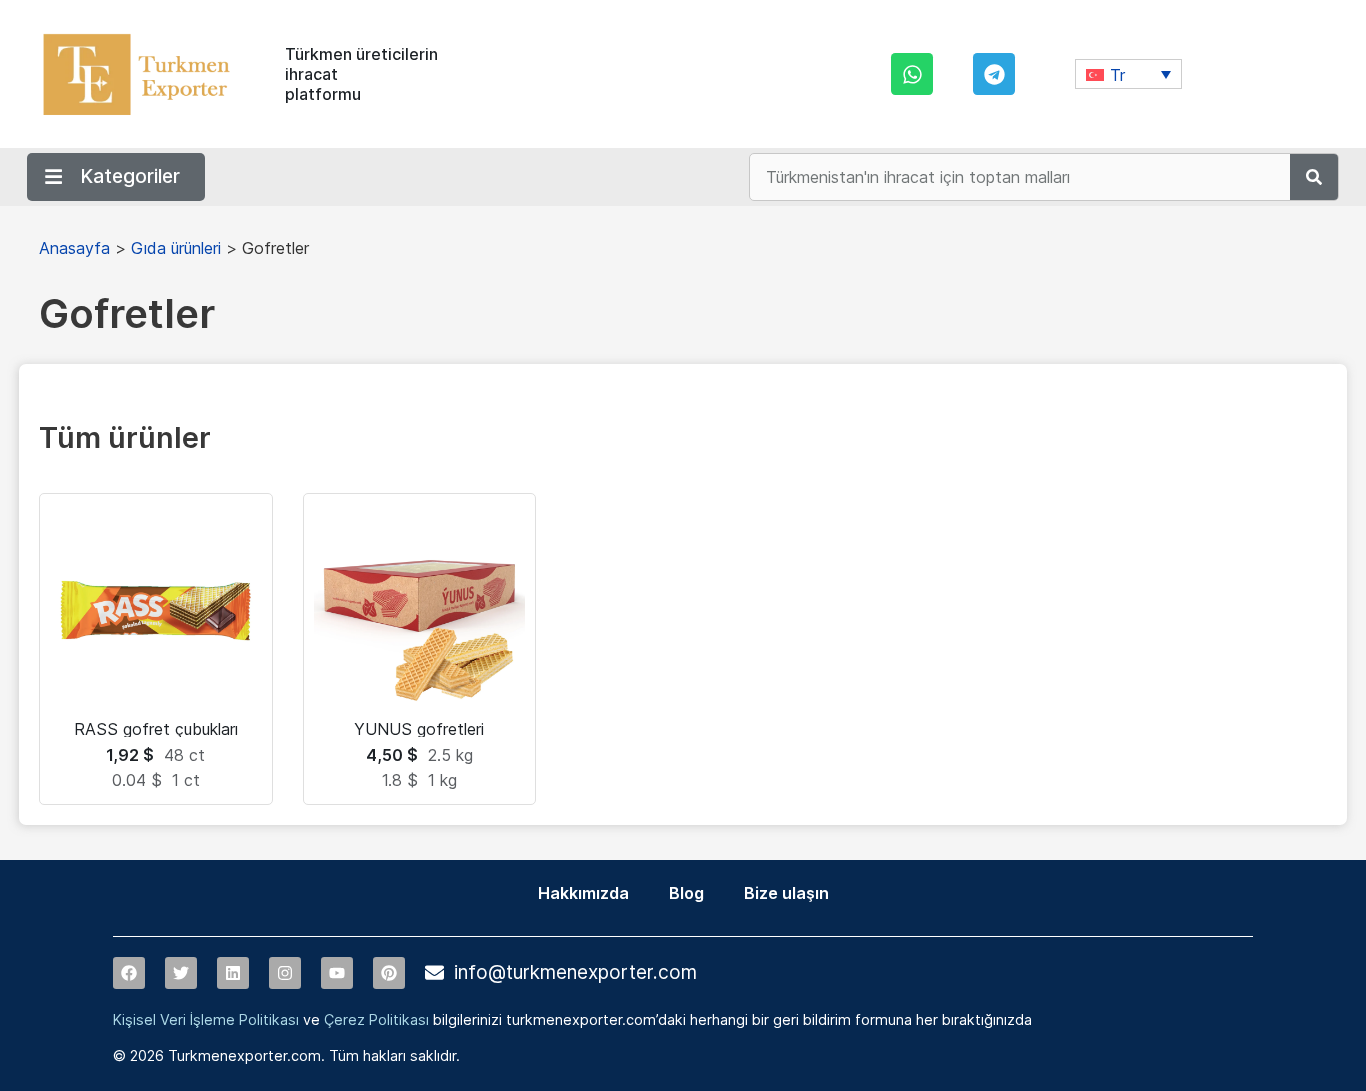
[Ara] (1314, 177)
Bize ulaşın (786, 893)
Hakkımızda (583, 893)
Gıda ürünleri (176, 248)
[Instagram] (285, 973)
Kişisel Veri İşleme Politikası (206, 1019)
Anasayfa (74, 248)
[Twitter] (181, 973)
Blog (686, 893)
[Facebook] (129, 973)
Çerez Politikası (376, 1019)
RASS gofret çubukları (156, 729)
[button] (1128, 74)
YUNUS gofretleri (419, 729)
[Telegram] (994, 74)
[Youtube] (337, 973)
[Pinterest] (389, 973)
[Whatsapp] (912, 74)
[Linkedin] (233, 973)
